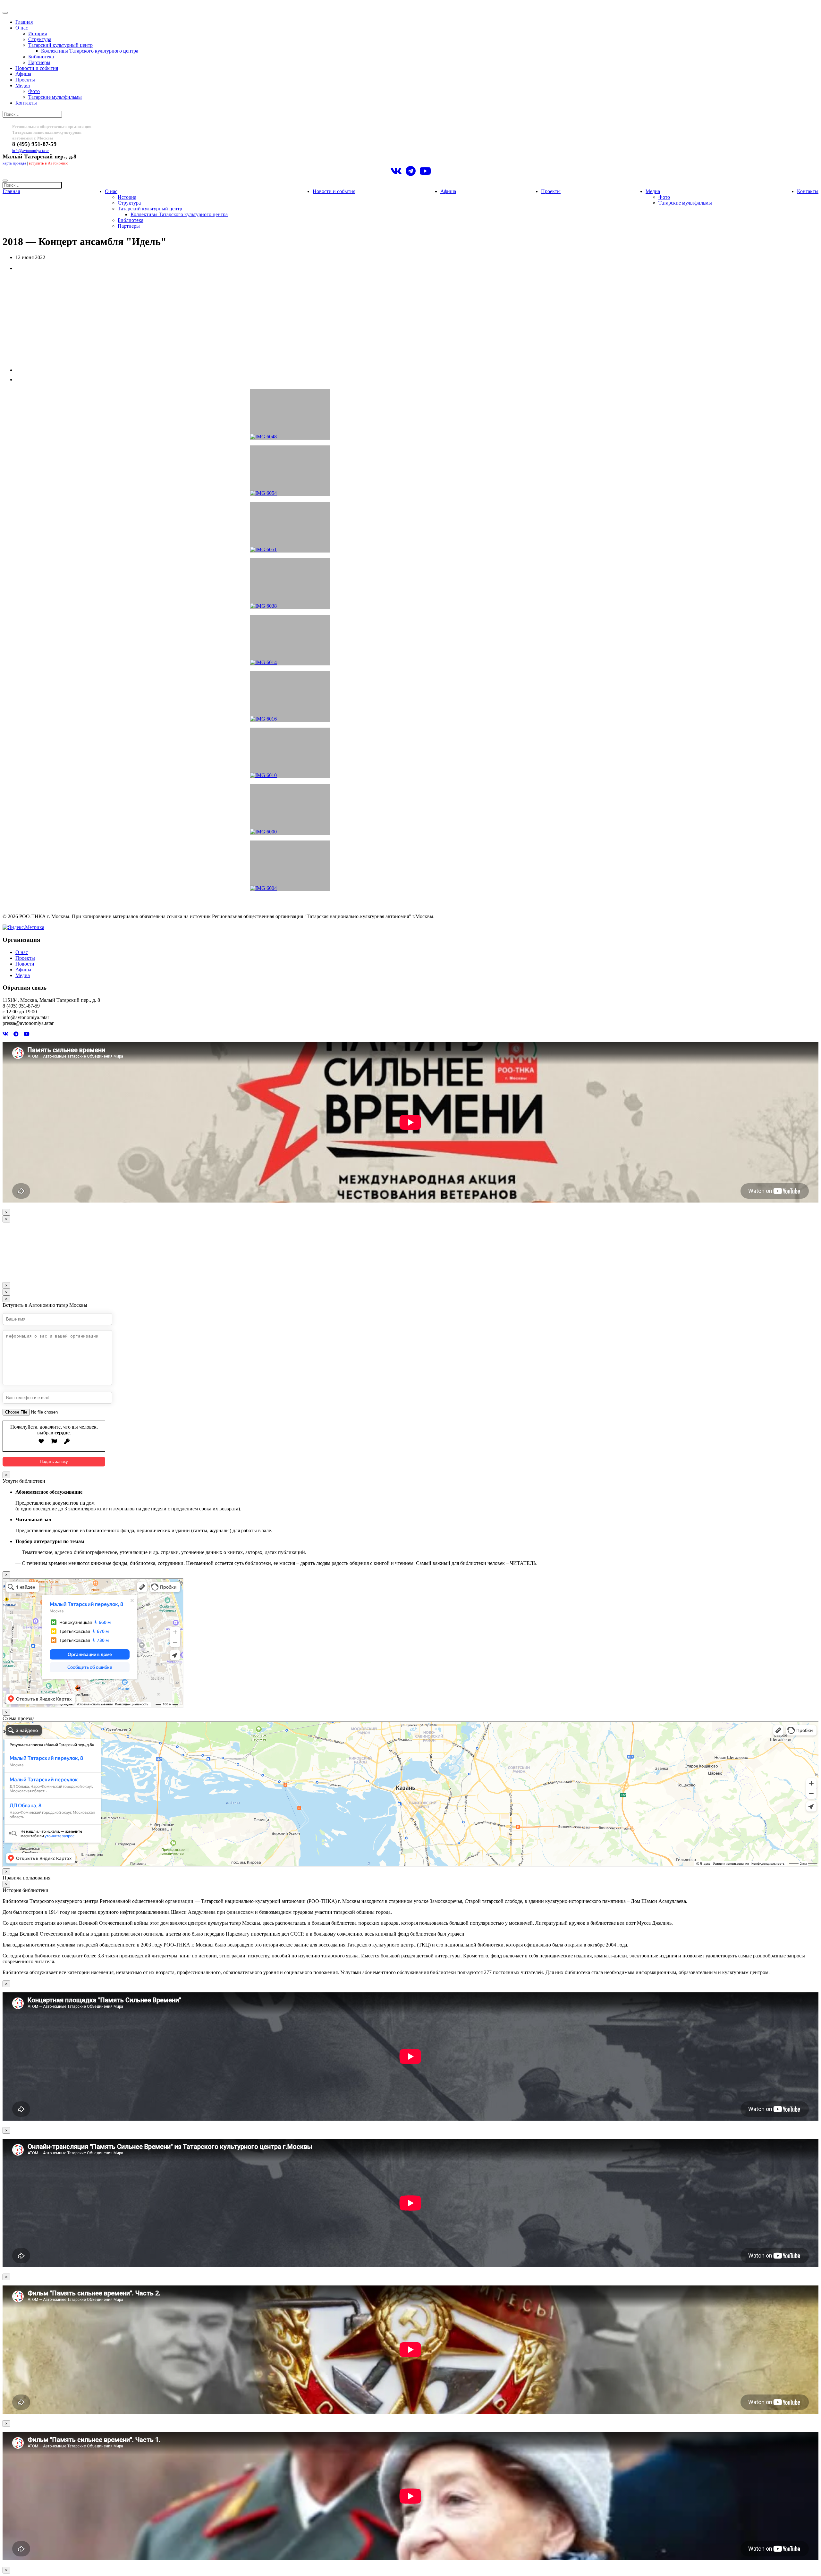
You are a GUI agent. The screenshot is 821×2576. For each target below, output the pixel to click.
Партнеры (39, 62)
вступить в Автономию (49, 163)
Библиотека (41, 57)
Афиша (23, 74)
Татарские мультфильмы (55, 97)
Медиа (23, 85)
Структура (40, 39)
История (38, 34)
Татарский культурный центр (60, 45)
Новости (25, 964)
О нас (22, 28)
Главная (24, 22)
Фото (34, 91)
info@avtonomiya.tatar (30, 151)
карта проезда (14, 163)
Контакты (26, 103)
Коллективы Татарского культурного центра (90, 51)
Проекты (25, 80)
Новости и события (37, 68)
